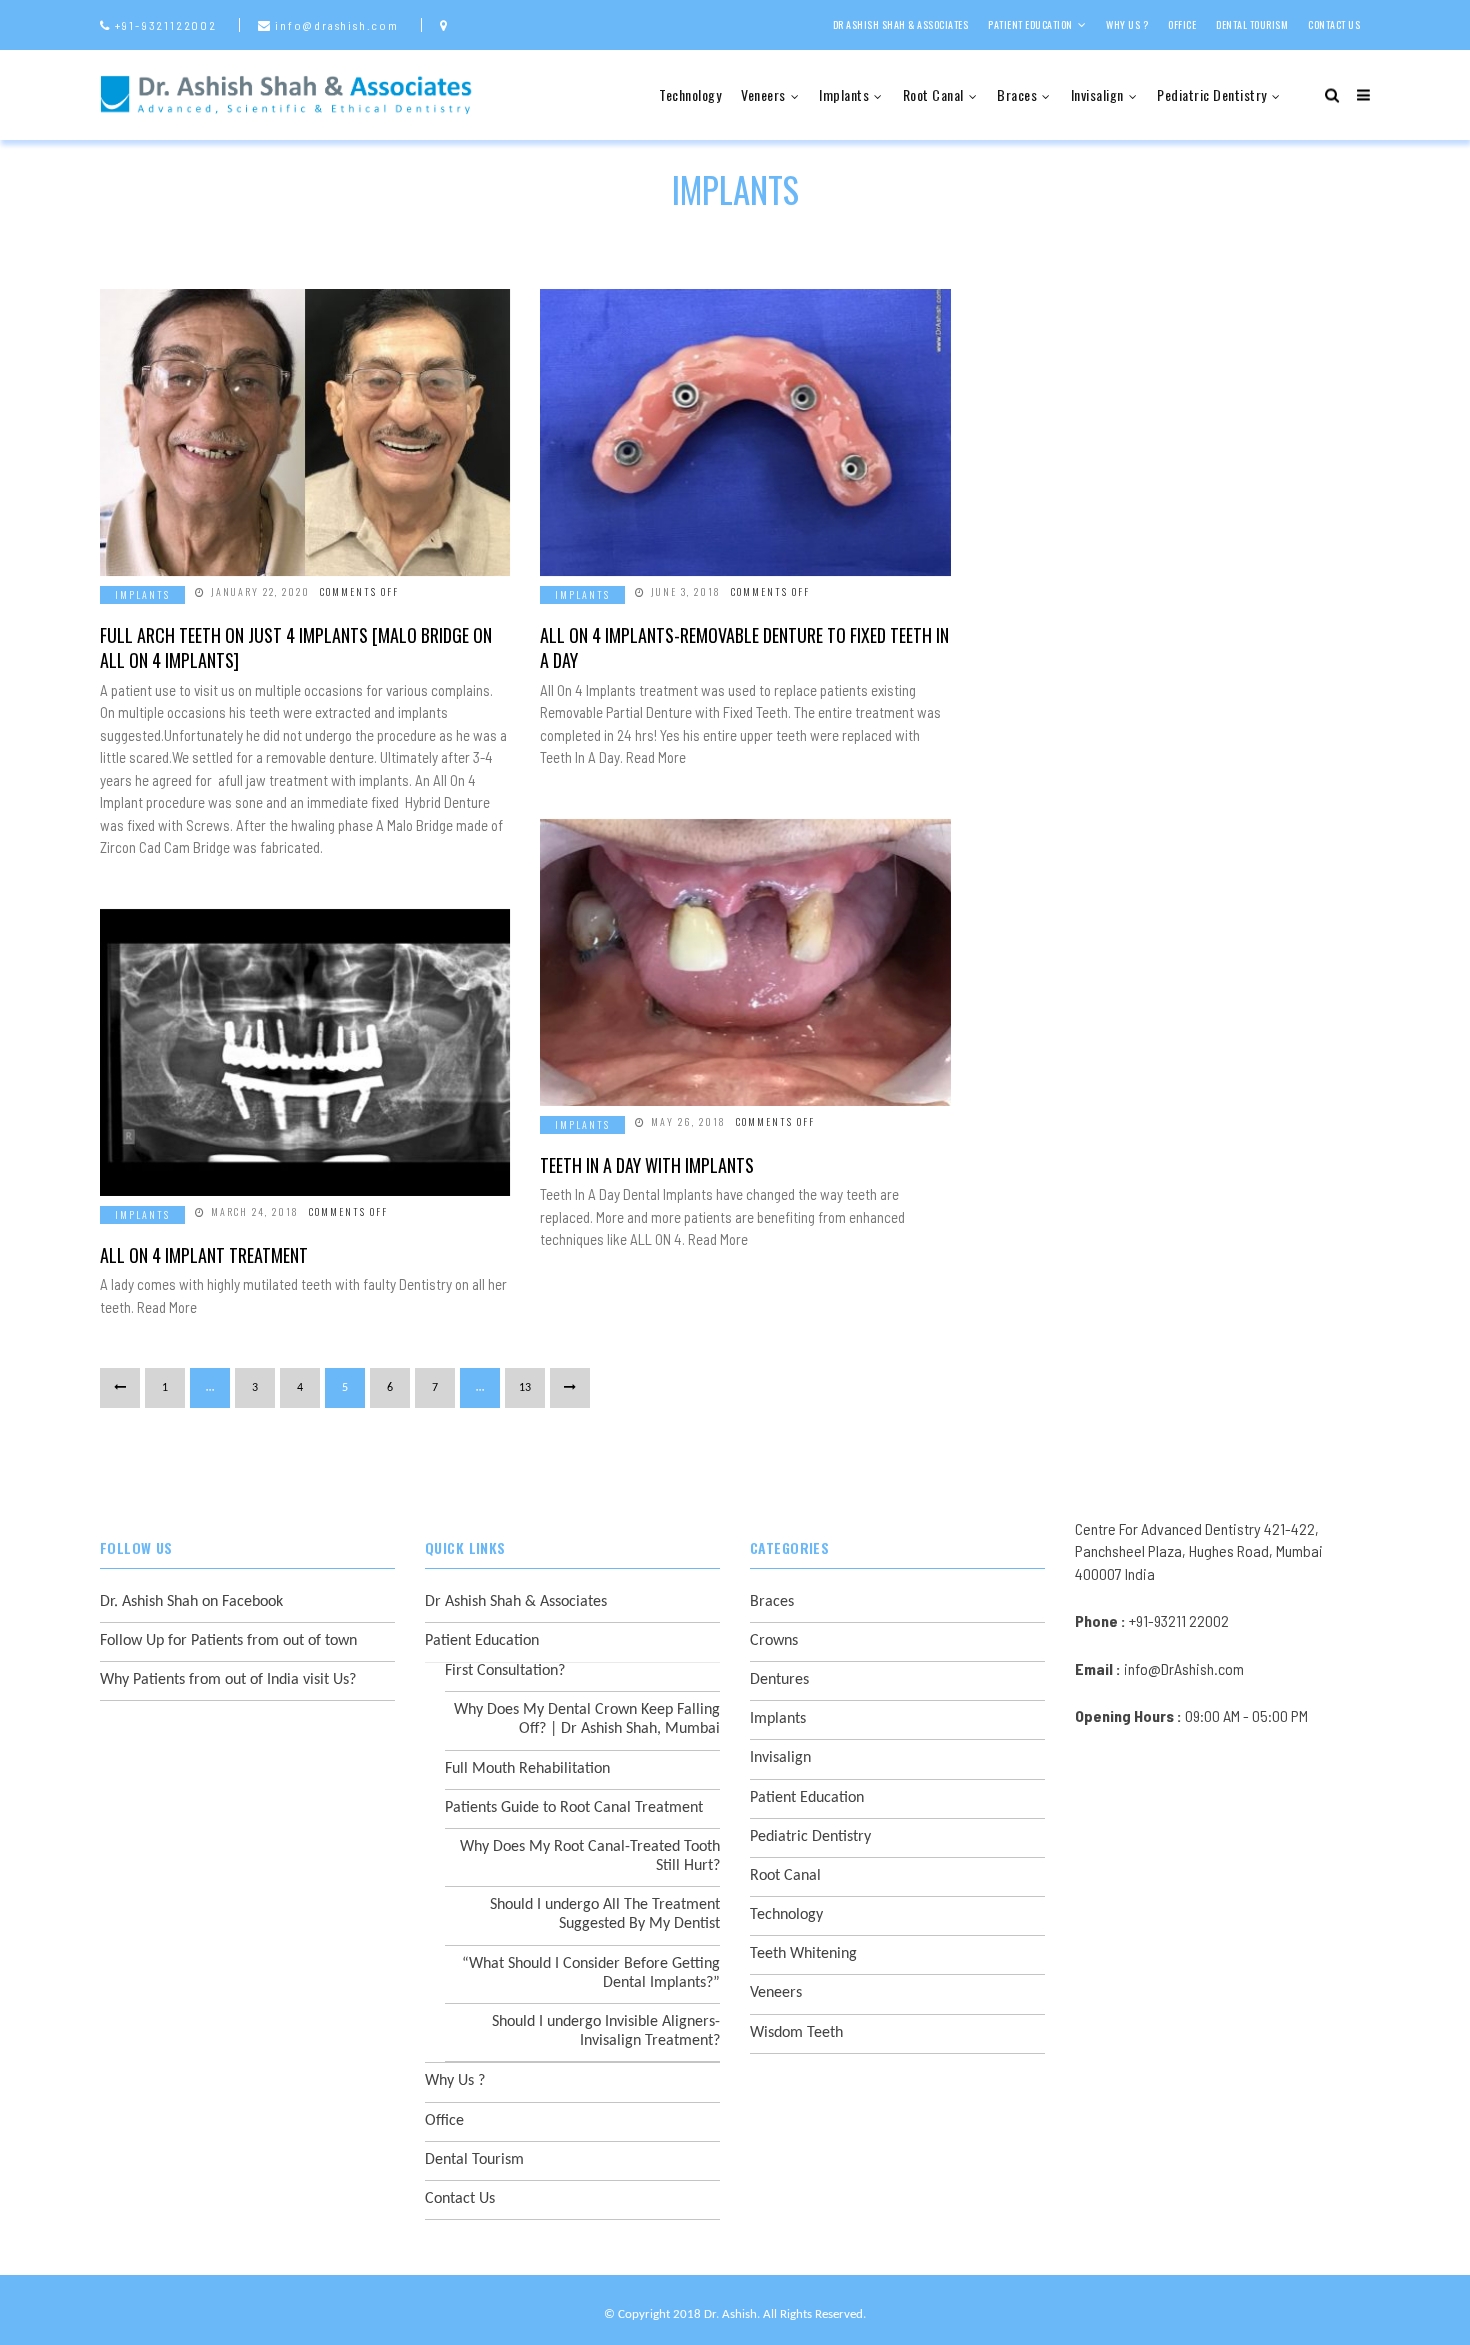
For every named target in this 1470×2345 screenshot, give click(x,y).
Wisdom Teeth (796, 2033)
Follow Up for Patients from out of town (228, 1641)
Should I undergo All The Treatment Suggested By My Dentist (605, 1914)
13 (525, 1388)
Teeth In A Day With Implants (647, 1165)
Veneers (763, 94)
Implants (844, 94)
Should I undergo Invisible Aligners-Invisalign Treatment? (606, 2031)
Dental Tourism (1252, 24)
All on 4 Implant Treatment (204, 1255)
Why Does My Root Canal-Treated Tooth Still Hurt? (590, 1856)
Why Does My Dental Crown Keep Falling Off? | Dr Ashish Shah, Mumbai (587, 1719)
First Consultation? (505, 1671)
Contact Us (1334, 24)
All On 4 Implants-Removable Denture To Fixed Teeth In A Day (744, 647)
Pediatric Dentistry (1212, 94)
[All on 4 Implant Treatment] (305, 1052)
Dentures (779, 1680)
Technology (690, 94)
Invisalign (1097, 94)
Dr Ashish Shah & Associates (901, 24)
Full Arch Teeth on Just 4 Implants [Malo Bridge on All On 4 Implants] (296, 647)
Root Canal (933, 94)
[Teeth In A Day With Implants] (745, 962)
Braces (1017, 94)
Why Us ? (1127, 24)
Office (1182, 24)
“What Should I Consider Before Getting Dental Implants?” (591, 1973)
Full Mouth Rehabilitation (527, 1769)
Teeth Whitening (803, 1954)
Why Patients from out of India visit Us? (228, 1680)
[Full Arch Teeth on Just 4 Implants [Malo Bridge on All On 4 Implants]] (305, 432)
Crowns (774, 1641)
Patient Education (1030, 24)
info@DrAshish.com (1184, 1668)
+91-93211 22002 (1179, 1620)
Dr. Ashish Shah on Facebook (191, 1602)
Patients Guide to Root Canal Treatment (574, 1808)
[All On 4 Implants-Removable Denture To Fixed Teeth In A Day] (745, 432)
